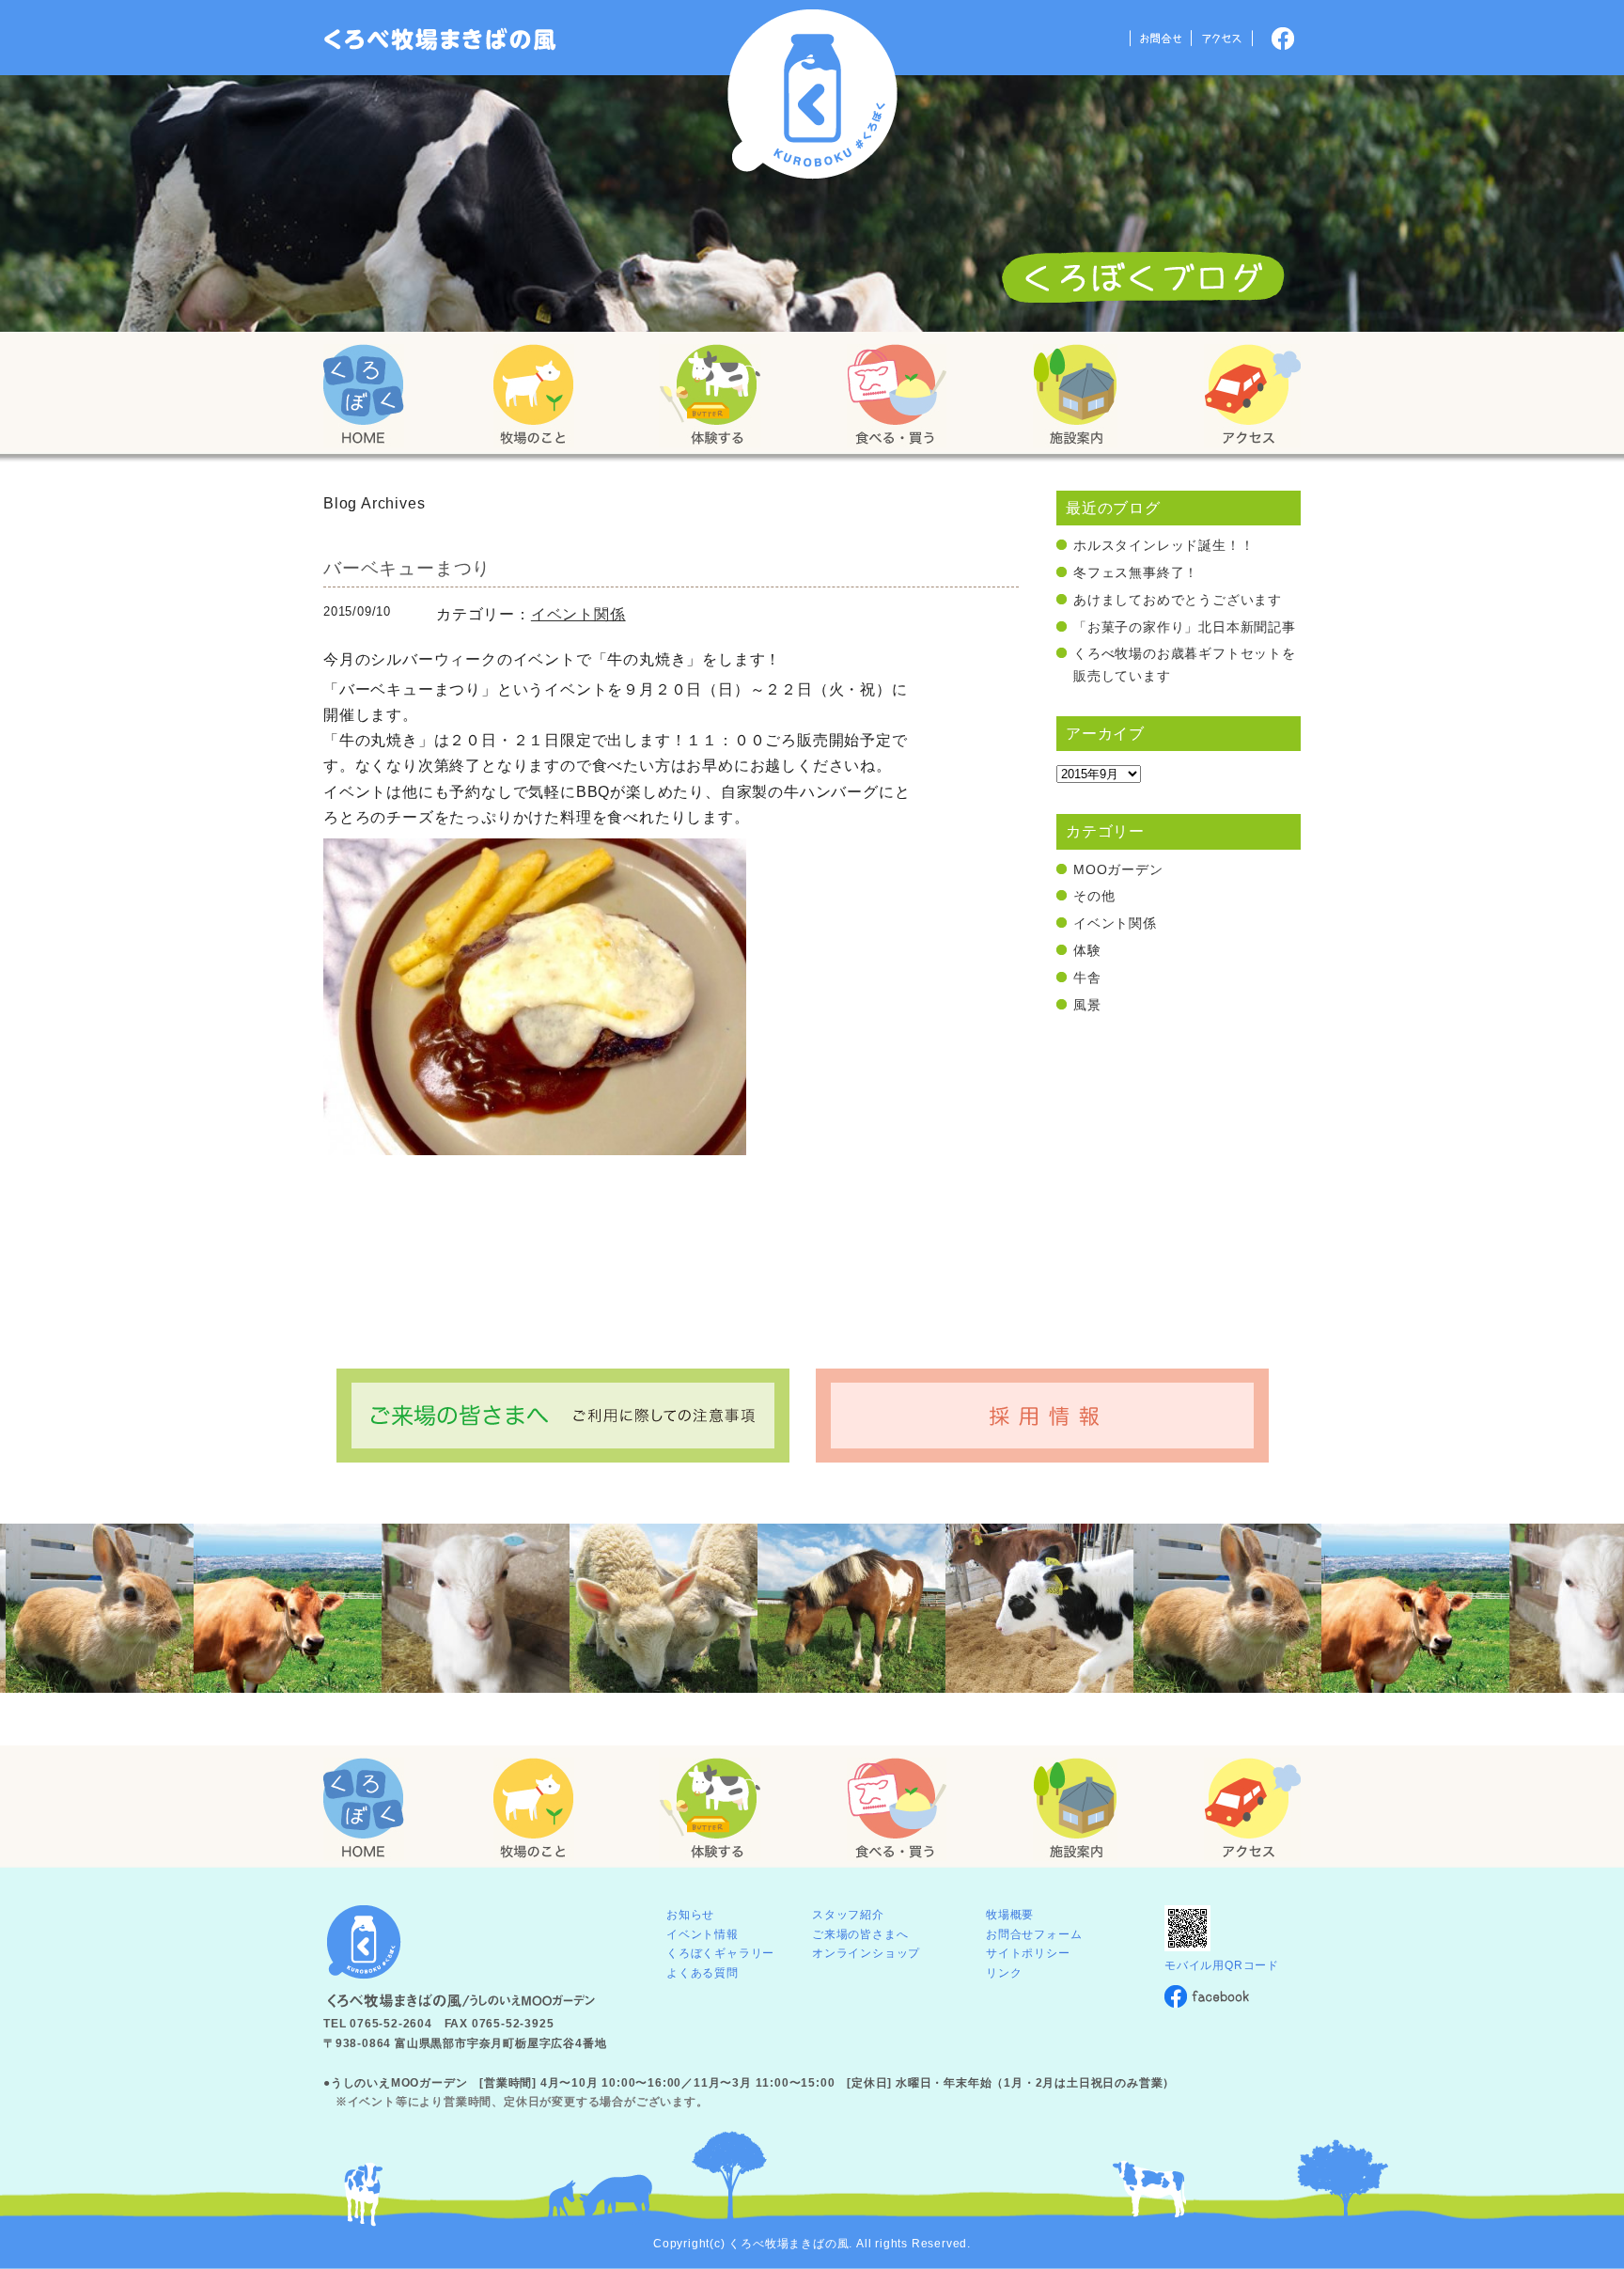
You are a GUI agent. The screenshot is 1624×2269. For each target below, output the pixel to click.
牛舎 (1087, 978)
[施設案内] (1075, 396)
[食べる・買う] (897, 396)
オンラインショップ (866, 1953)
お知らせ (690, 1915)
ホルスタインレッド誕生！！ (1163, 545)
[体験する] (710, 396)
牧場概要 (1010, 1915)
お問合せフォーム (1034, 1934)
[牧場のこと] (534, 396)
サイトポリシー (1028, 1953)
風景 (1087, 1005)
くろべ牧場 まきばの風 (812, 94)
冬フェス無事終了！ (1136, 572)
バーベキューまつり (407, 568)
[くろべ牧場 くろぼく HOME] (364, 396)
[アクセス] (1252, 396)
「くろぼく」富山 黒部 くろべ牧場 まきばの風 (440, 39)
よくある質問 (703, 1973)
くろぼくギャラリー (720, 1953)
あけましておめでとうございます (1178, 600)
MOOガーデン (1118, 869)
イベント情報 (703, 1934)
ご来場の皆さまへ (860, 1934)
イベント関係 (578, 614)
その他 (1094, 896)
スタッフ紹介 (848, 1915)
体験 (1087, 950)
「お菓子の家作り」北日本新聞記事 (1185, 627)
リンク (1004, 1973)
